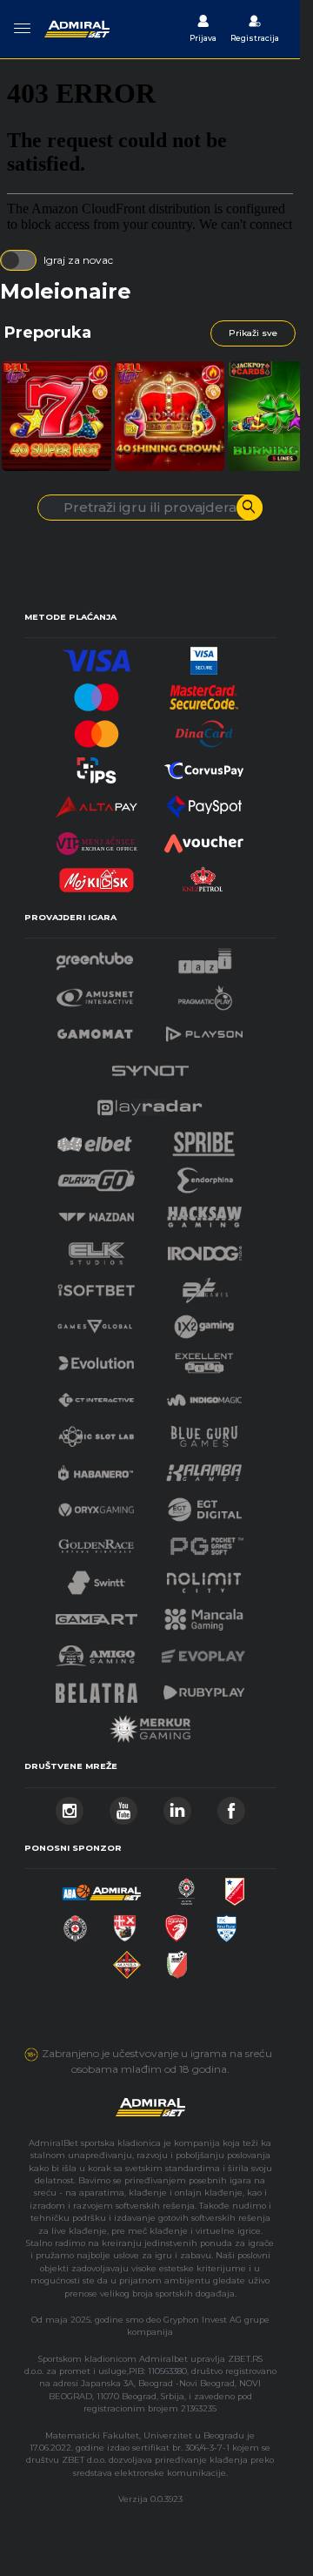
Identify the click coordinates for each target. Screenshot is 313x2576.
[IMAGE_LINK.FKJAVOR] (177, 1960)
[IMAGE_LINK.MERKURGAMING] (150, 1724)
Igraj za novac (78, 260)
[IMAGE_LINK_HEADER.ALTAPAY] (97, 802)
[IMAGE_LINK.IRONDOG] (205, 1249)
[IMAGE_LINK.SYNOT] (150, 1066)
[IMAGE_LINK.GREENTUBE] (95, 956)
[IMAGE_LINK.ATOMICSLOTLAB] (96, 1432)
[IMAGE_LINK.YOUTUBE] (123, 1806)
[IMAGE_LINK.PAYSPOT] (204, 802)
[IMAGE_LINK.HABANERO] (96, 1468)
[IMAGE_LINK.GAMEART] (97, 1614)
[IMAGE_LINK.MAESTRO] (97, 693)
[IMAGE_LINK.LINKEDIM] (177, 1806)
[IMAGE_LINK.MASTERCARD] (97, 729)
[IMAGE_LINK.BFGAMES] (205, 1285)
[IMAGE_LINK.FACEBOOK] (231, 1806)
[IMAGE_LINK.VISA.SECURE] (204, 656)
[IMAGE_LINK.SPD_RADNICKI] (125, 1924)
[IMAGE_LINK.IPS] (97, 766)
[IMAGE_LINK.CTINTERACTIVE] (96, 1395)
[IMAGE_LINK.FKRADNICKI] (176, 1924)
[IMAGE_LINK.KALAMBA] (203, 1468)
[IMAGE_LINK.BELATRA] (97, 1688)
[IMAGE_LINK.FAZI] (205, 956)
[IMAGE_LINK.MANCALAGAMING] (204, 1614)
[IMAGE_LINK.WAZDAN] (96, 1212)
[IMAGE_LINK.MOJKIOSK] (97, 875)
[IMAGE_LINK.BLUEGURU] (204, 1432)
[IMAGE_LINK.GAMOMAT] (95, 1029)
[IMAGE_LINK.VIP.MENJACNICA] (97, 839)
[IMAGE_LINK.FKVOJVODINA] (235, 1887)
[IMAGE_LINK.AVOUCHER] (204, 839)
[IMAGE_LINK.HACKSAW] (204, 1212)
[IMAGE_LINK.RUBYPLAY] (204, 1688)
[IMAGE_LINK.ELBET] (95, 1139)
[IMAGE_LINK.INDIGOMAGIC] (204, 1395)
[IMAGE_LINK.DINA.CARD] (204, 729)
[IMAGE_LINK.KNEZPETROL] (204, 875)
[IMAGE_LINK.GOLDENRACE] (96, 1541)
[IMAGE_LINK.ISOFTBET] (96, 1285)
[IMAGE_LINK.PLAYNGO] (96, 1176)
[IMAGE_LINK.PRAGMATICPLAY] (205, 993)
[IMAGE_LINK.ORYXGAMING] (96, 1505)
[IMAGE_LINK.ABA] (102, 1887)
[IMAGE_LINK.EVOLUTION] (96, 1359)
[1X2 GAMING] (204, 1322)
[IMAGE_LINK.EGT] (95, 993)
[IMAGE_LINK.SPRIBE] (204, 1139)
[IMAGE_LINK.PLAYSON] (204, 1029)
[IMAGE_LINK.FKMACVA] (127, 1960)
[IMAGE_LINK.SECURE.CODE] (204, 693)
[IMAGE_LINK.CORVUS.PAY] (204, 766)
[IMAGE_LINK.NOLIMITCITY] (204, 1578)
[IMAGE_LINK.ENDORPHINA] (205, 1176)
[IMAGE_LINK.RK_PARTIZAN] (75, 1924)
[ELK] (97, 1249)
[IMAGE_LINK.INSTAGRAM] (70, 1806)
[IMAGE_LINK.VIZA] (97, 656)
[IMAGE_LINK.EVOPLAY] (203, 1651)
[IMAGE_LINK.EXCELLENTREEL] (204, 1359)
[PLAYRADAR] (150, 1103)
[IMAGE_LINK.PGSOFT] (204, 1541)
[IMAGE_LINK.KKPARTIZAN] (187, 1887)
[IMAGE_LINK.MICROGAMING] (95, 1322)
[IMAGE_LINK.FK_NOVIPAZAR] (226, 1924)
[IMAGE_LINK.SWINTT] (97, 1578)
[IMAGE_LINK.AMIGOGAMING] (96, 1651)
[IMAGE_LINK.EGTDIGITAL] (204, 1505)
